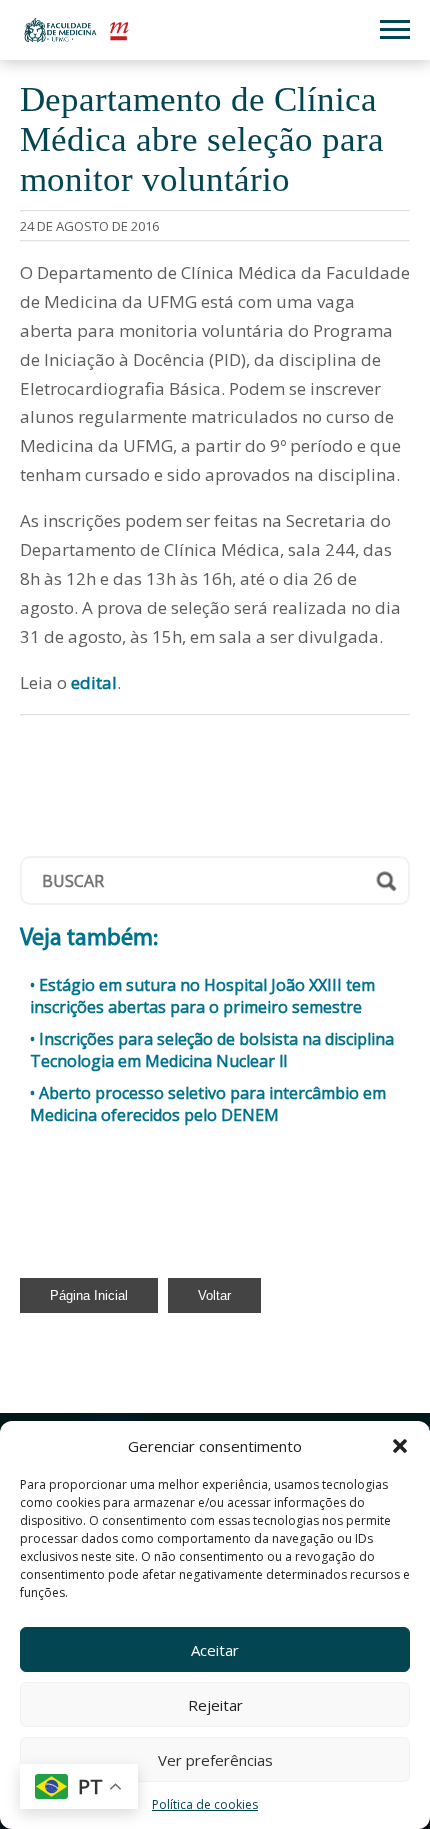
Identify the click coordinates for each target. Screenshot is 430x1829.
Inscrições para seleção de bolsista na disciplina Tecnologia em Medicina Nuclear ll (212, 1050)
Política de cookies (205, 1804)
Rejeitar (215, 1705)
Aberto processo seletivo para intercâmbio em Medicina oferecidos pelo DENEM (208, 1104)
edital (94, 682)
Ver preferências (215, 1760)
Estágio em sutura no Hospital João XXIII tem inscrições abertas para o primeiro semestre (202, 996)
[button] (400, 1446)
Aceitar (215, 1650)
